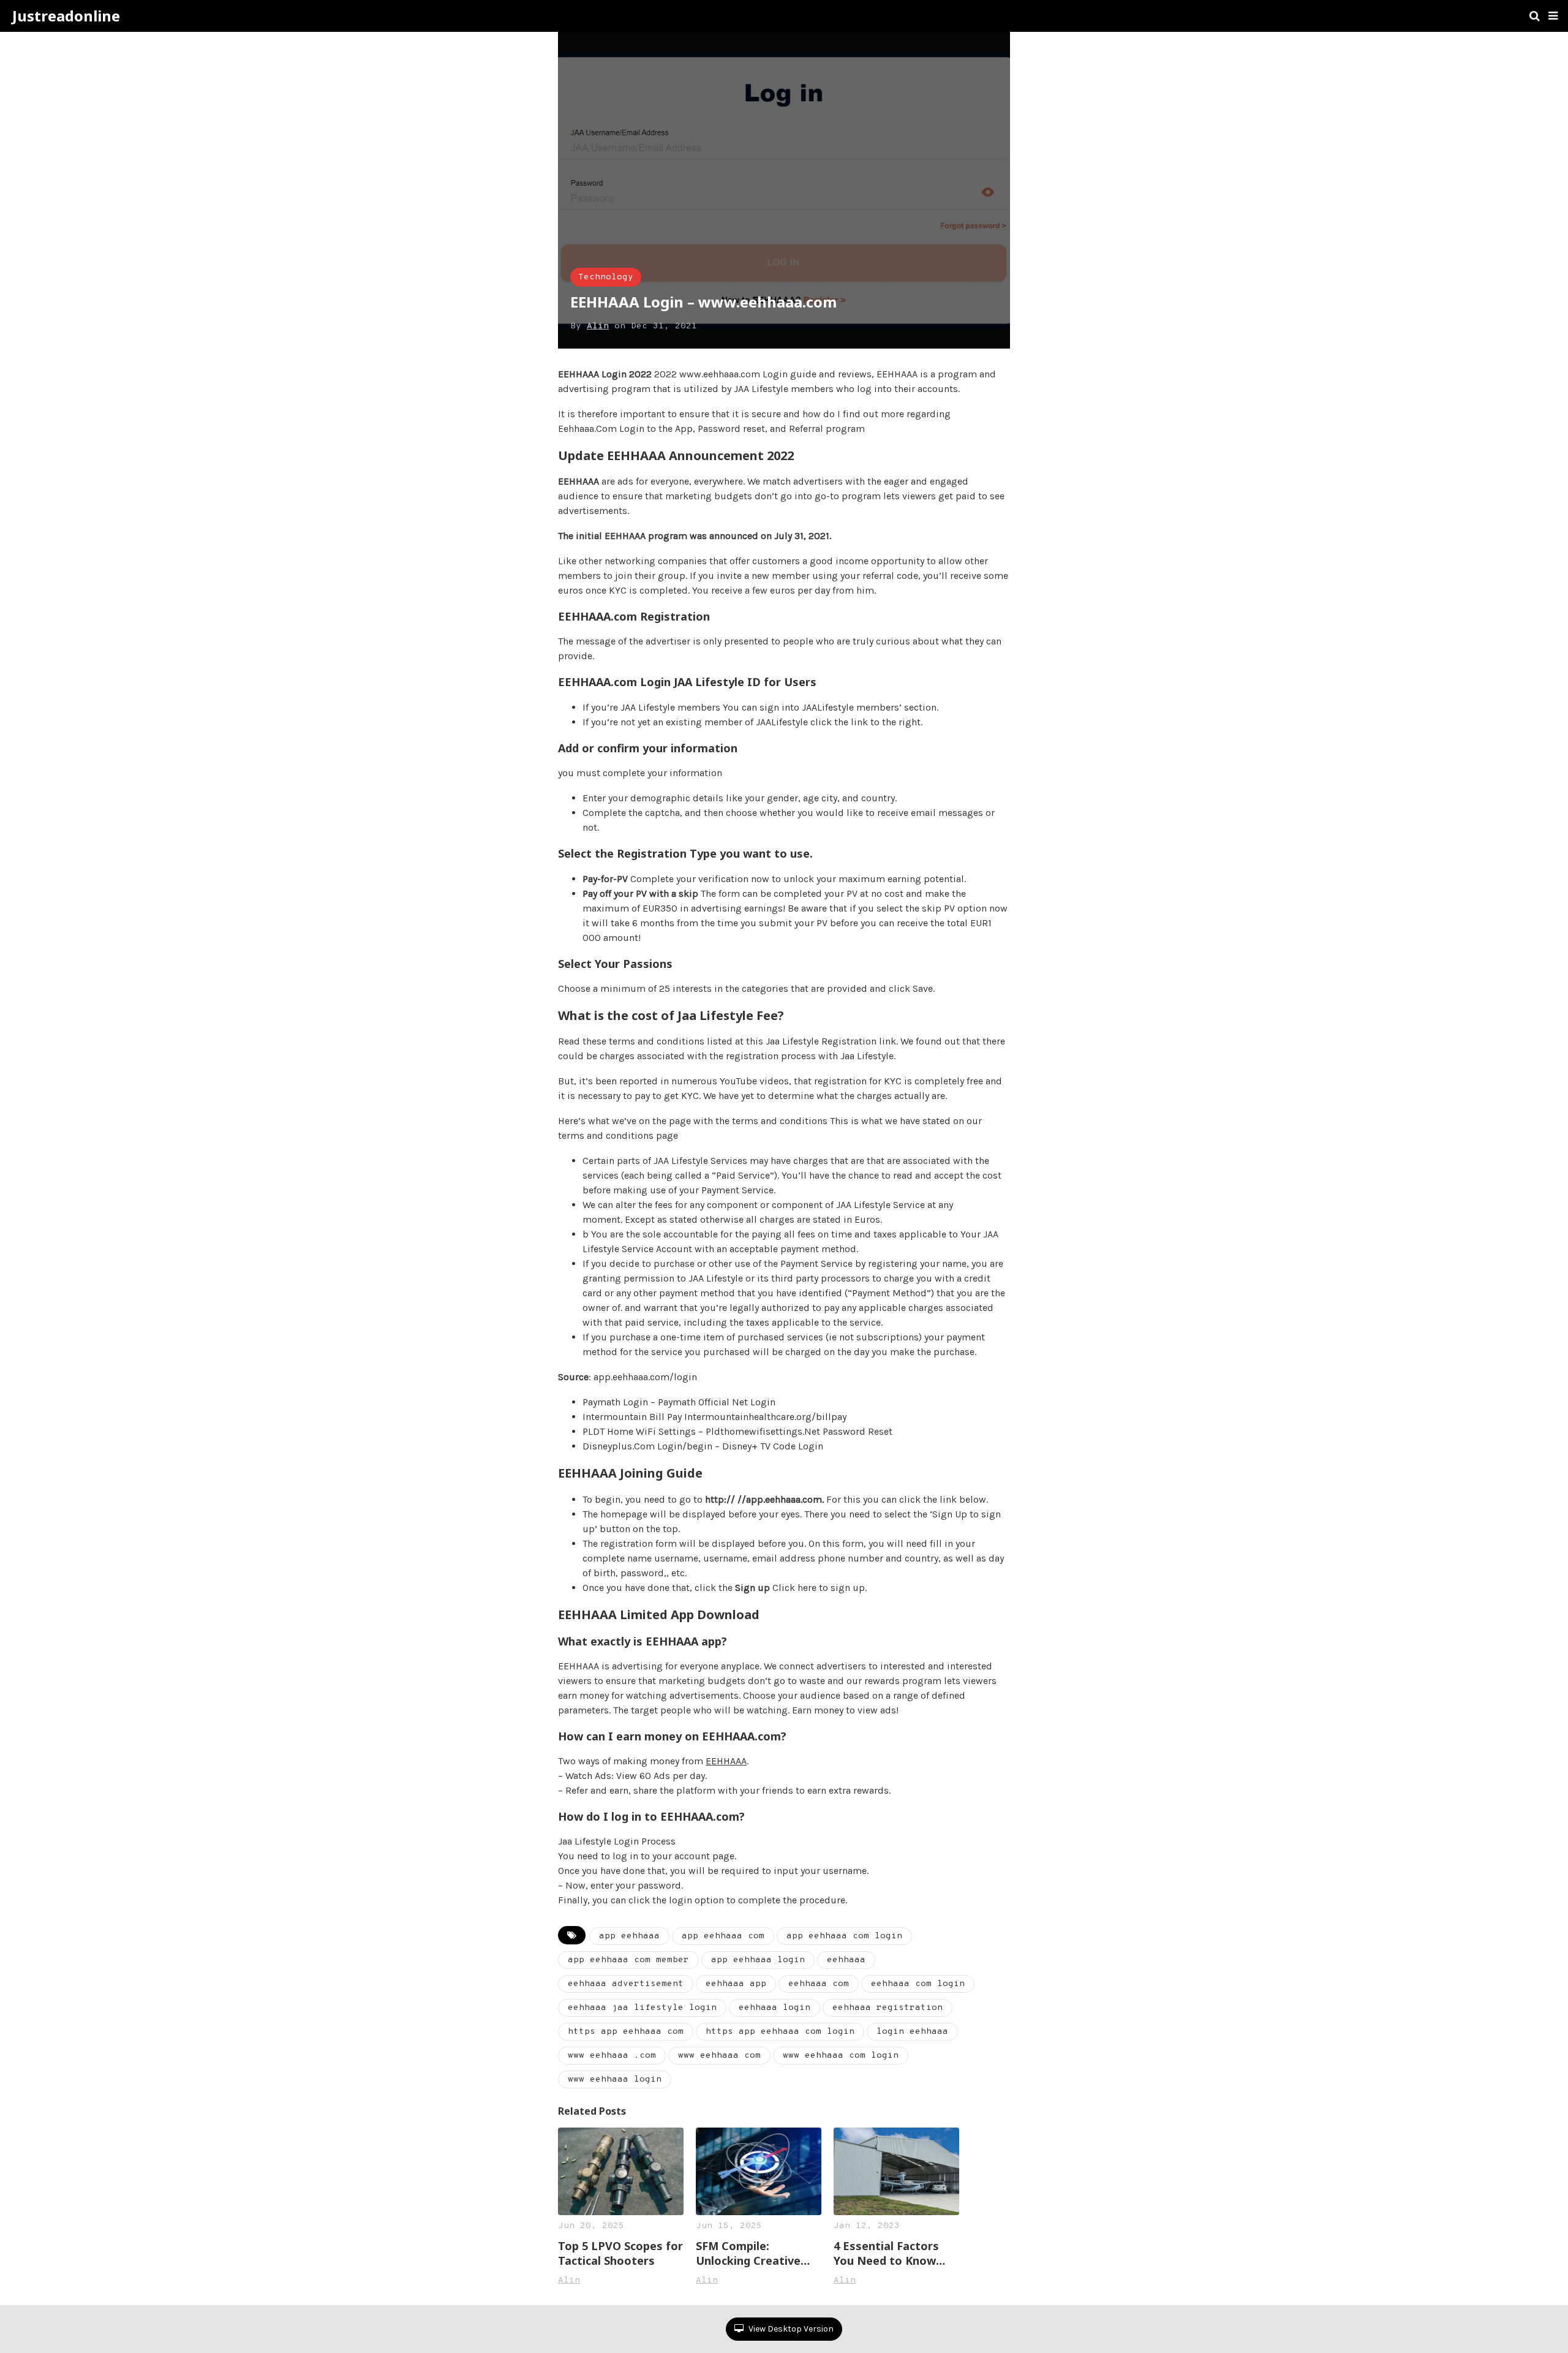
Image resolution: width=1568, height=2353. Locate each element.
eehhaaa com (819, 1984)
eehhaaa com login (918, 1984)
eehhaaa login (775, 2008)
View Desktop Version (790, 2329)
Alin (598, 326)
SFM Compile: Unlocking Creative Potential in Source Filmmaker (748, 2253)
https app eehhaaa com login (780, 2032)
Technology (606, 277)
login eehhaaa (912, 2032)
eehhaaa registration (888, 2008)
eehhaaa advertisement (626, 1984)
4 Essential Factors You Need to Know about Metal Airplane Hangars (892, 2253)
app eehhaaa (629, 1936)
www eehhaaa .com (612, 2056)
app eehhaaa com (723, 1936)
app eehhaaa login (758, 1960)
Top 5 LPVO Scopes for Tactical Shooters (620, 2253)
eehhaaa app (736, 1984)
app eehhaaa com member (628, 1960)
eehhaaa (846, 1960)
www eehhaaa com (719, 2056)
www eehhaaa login (615, 2079)
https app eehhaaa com (626, 2032)
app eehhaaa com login (844, 1936)
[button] (1553, 16)
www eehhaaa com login (841, 2056)
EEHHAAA (726, 1761)
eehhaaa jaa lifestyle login (642, 2008)
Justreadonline (66, 16)
